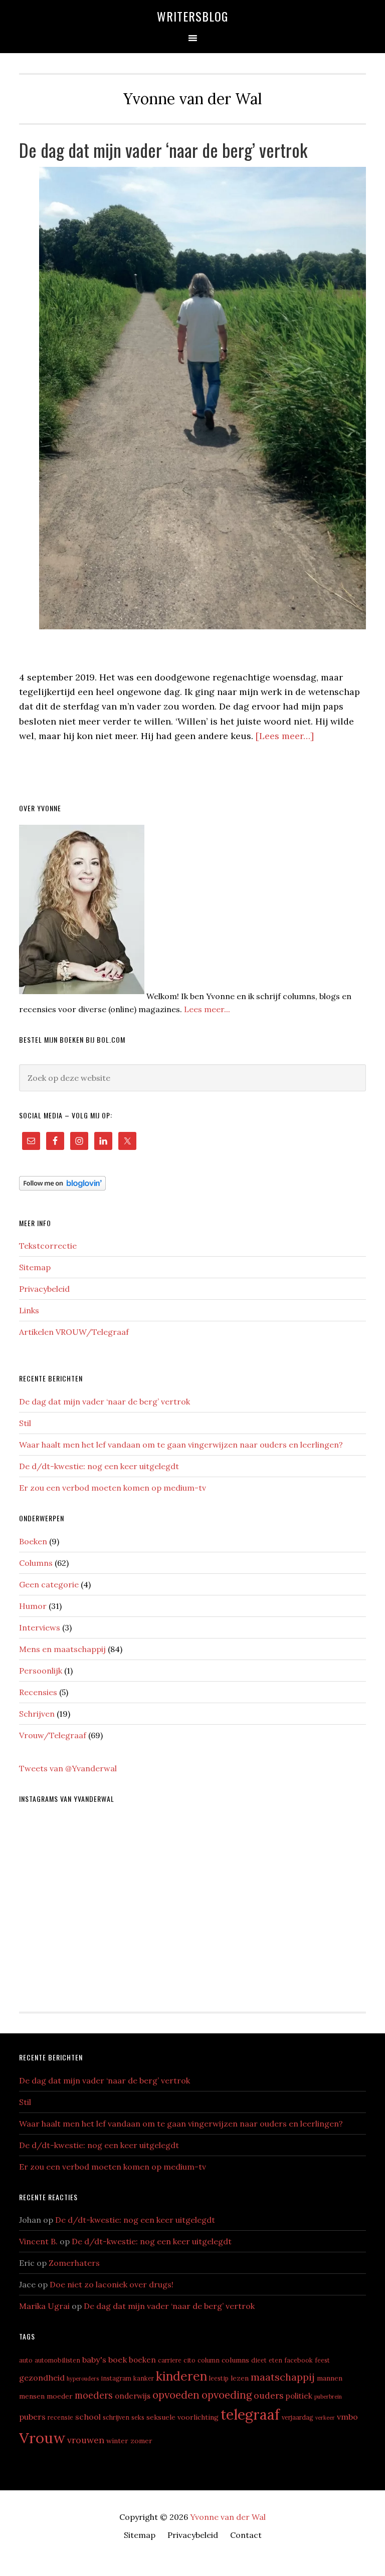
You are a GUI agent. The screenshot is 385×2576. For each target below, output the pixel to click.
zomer (141, 2441)
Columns (36, 1563)
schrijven (116, 2417)
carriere (170, 2360)
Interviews (40, 1627)
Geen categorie (49, 1584)
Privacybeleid (44, 1289)
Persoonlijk (41, 1671)
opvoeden (176, 2395)
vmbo (347, 2417)
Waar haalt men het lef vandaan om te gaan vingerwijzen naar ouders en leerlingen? (181, 1445)
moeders (94, 2395)
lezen (240, 2378)
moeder (60, 2396)
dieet (259, 2360)
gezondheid (42, 2378)
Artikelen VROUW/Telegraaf (74, 1332)
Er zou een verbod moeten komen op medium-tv (113, 1488)
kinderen (181, 2376)
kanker (144, 2378)
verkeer (325, 2418)
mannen (330, 2378)
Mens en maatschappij (62, 1649)
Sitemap (35, 1267)
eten (275, 2360)
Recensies (38, 1692)
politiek (299, 2396)
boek (118, 2360)
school (88, 2417)
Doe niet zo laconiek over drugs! (112, 2284)
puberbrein (328, 2397)
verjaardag (298, 2417)
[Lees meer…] (285, 736)
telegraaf (250, 2414)
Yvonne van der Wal (228, 2517)
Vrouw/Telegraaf (53, 1735)
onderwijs (133, 2396)
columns (235, 2360)
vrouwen (86, 2440)
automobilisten (57, 2360)
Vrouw (42, 2438)
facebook (299, 2360)
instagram (116, 2378)
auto (26, 2360)
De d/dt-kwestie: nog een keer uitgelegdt (99, 1466)
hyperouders (83, 2379)
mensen (32, 2396)
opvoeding (227, 2395)
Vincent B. (38, 2241)
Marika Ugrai (44, 2306)
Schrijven (37, 1714)
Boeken (33, 1541)
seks (138, 2417)
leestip (219, 2378)
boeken (142, 2360)
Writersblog (192, 16)
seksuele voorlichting (182, 2417)
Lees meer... (207, 1009)
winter (117, 2441)
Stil (25, 1423)
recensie (60, 2417)
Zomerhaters (74, 2263)
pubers (32, 2417)
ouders (269, 2395)
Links (29, 1310)
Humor (33, 1606)
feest (322, 2360)
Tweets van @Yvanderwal (68, 1768)
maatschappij (283, 2377)
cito (189, 2360)
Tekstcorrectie (48, 1246)
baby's (94, 2360)
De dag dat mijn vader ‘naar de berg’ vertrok (163, 150)
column (209, 2360)
